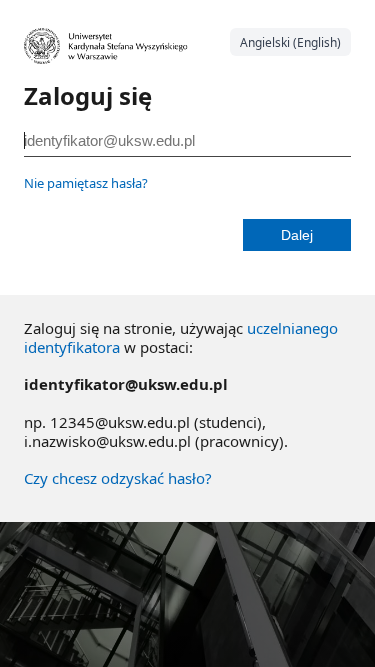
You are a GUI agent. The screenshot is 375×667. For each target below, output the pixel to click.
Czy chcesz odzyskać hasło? (118, 478)
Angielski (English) (290, 42)
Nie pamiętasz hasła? (86, 183)
